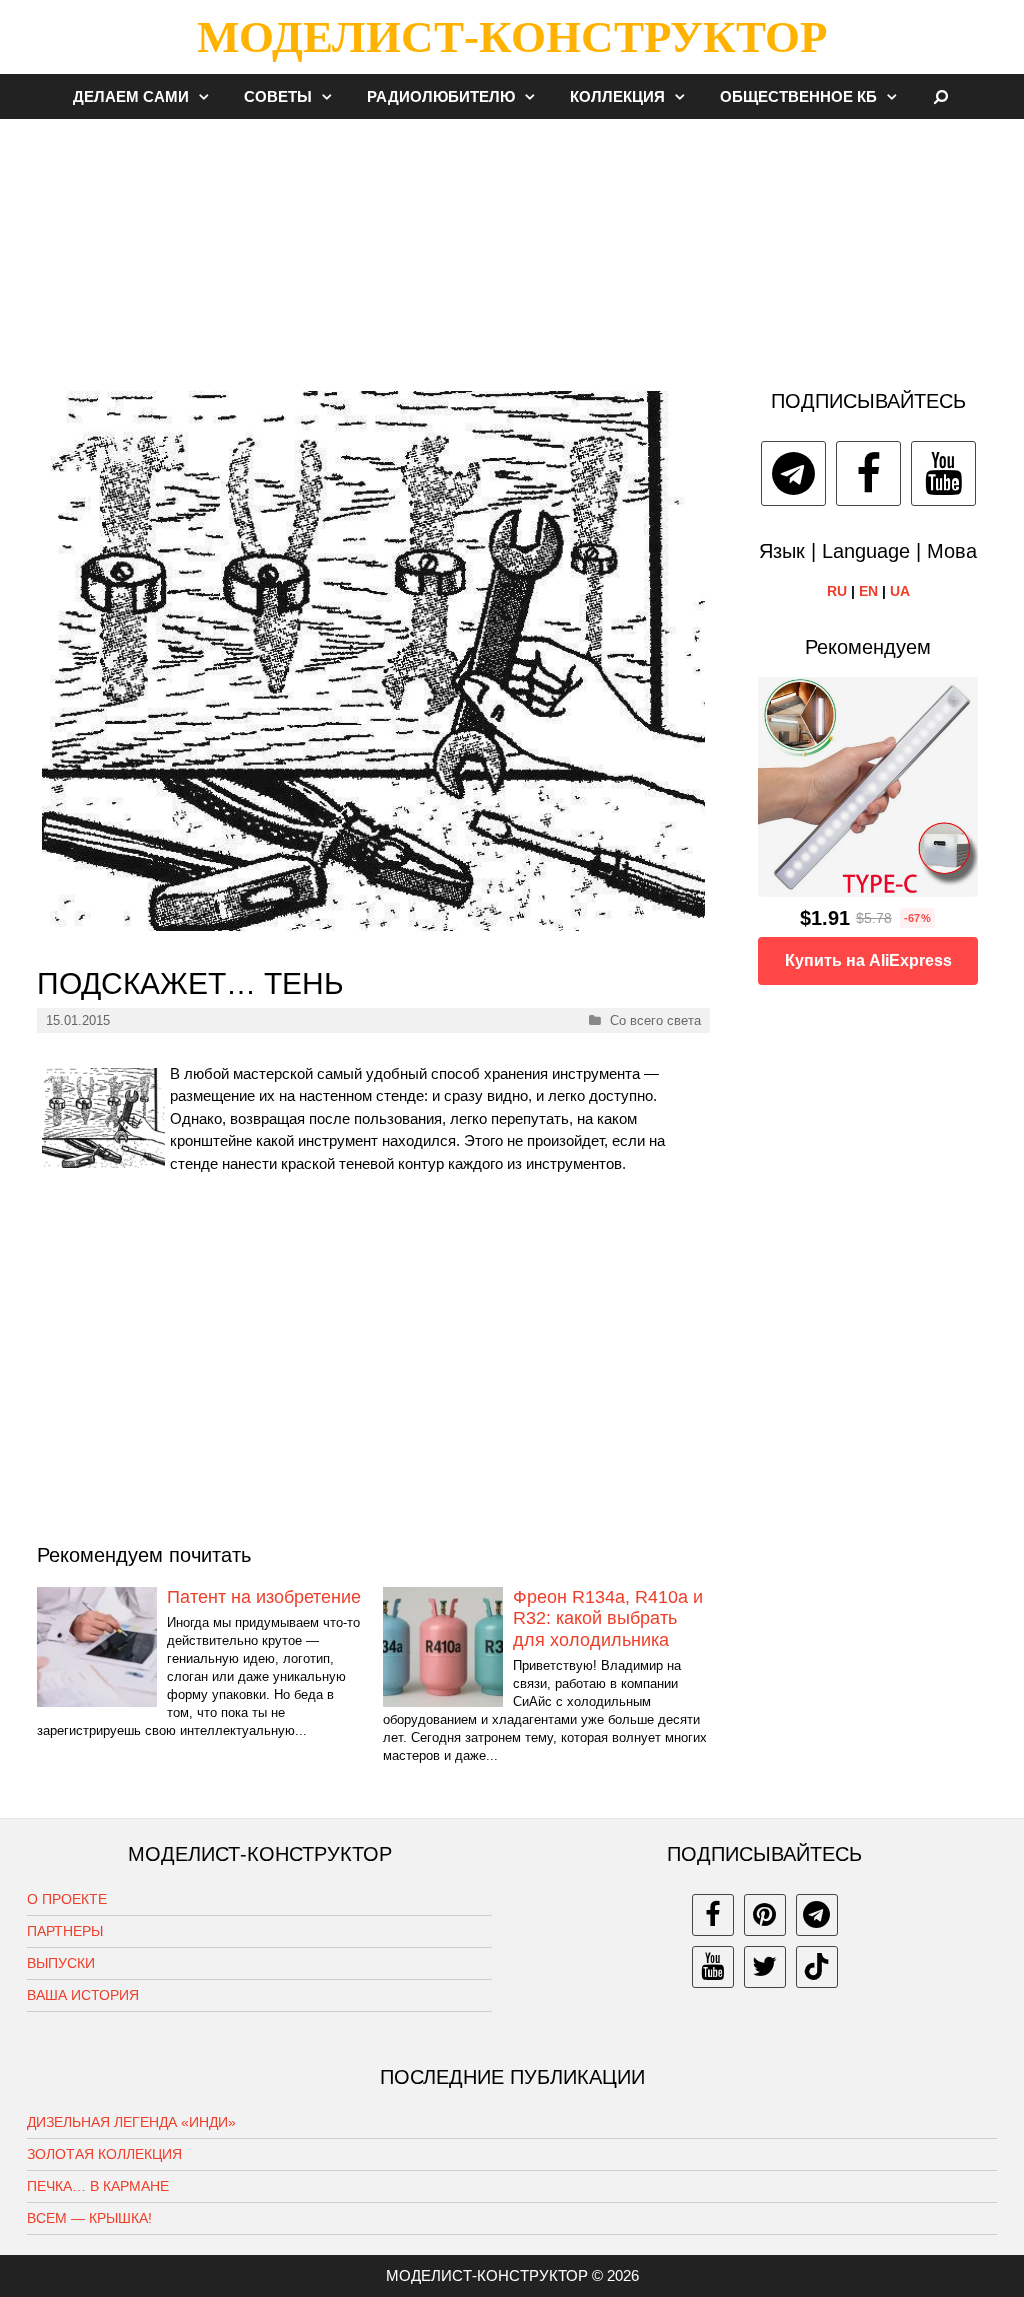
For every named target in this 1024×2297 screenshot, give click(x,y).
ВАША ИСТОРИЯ (83, 1995)
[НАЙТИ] (941, 96)
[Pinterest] (765, 1915)
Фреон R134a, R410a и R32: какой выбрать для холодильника (608, 1618)
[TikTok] (817, 1967)
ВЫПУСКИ (61, 1963)
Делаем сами (131, 96)
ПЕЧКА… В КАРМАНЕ (98, 2186)
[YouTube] (943, 473)
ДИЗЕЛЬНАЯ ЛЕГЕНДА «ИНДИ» (131, 2122)
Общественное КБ (798, 96)
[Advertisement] (512, 244)
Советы (278, 96)
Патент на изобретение (264, 1597)
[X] (765, 1967)
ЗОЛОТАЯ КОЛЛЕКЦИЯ (104, 2154)
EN (868, 591)
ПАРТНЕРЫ (65, 1931)
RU (837, 591)
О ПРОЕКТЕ (67, 1899)
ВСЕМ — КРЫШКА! (89, 2218)
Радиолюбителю (441, 96)
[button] (209, 96)
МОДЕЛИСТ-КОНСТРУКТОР (512, 37)
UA (900, 591)
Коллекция (617, 96)
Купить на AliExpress (868, 960)
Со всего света (655, 1020)
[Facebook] (868, 473)
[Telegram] (793, 473)
